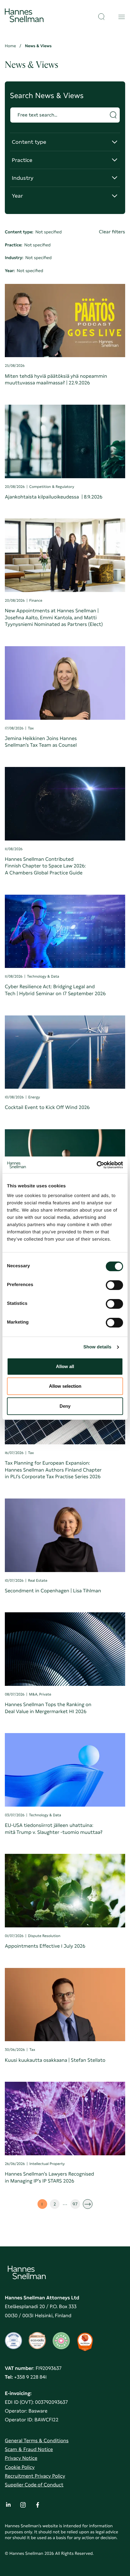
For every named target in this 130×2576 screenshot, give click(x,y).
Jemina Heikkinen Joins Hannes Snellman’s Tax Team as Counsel (41, 742)
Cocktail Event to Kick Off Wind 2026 (47, 1107)
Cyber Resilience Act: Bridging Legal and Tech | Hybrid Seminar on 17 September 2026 (55, 990)
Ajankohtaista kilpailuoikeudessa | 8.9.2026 (54, 497)
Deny (65, 1406)
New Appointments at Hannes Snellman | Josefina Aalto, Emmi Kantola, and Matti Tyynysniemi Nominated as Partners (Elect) (54, 617)
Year (25, 198)
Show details (97, 1347)
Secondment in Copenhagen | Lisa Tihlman (53, 1591)
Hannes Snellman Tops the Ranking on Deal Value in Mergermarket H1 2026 (48, 1708)
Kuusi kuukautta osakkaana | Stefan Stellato (55, 2060)
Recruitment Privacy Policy (35, 2476)
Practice (25, 163)
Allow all (65, 1366)
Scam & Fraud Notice (29, 2449)
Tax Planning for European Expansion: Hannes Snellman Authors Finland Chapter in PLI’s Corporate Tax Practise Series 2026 (53, 1470)
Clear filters (112, 232)
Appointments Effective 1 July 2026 (45, 1946)
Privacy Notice (21, 2458)
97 (76, 2205)
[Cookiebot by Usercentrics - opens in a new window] (97, 1165)
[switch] (114, 1283)
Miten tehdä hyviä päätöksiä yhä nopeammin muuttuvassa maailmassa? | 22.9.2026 (56, 380)
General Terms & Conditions (37, 2441)
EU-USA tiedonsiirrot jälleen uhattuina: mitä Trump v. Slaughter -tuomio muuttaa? (54, 1829)
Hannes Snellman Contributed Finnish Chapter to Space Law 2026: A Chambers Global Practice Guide (45, 866)
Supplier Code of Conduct (34, 2485)
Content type (29, 145)
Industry (25, 181)
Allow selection (65, 1386)
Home (10, 46)
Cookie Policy (20, 2467)
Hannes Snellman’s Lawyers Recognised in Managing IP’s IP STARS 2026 (49, 2177)
